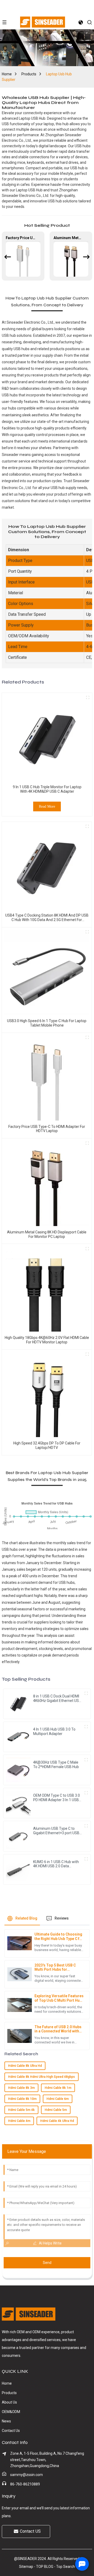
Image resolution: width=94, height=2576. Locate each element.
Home (7, 74)
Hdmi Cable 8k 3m (21, 2088)
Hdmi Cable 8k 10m (22, 2099)
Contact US (30, 2531)
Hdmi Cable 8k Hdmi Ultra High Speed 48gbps (42, 2077)
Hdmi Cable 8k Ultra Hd (25, 2066)
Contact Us (11, 2431)
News (6, 2421)
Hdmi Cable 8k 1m (58, 2088)
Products (29, 74)
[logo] (43, 22)
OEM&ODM (11, 2412)
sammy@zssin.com (27, 2475)
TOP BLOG (45, 2567)
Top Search (66, 2567)
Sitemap (26, 2567)
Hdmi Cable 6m (58, 2099)
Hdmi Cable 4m (19, 2121)
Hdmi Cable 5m (56, 2110)
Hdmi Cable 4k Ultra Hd (57, 2121)
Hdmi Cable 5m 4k (21, 2110)
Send (47, 2263)
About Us (9, 2402)
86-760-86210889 (25, 2484)
